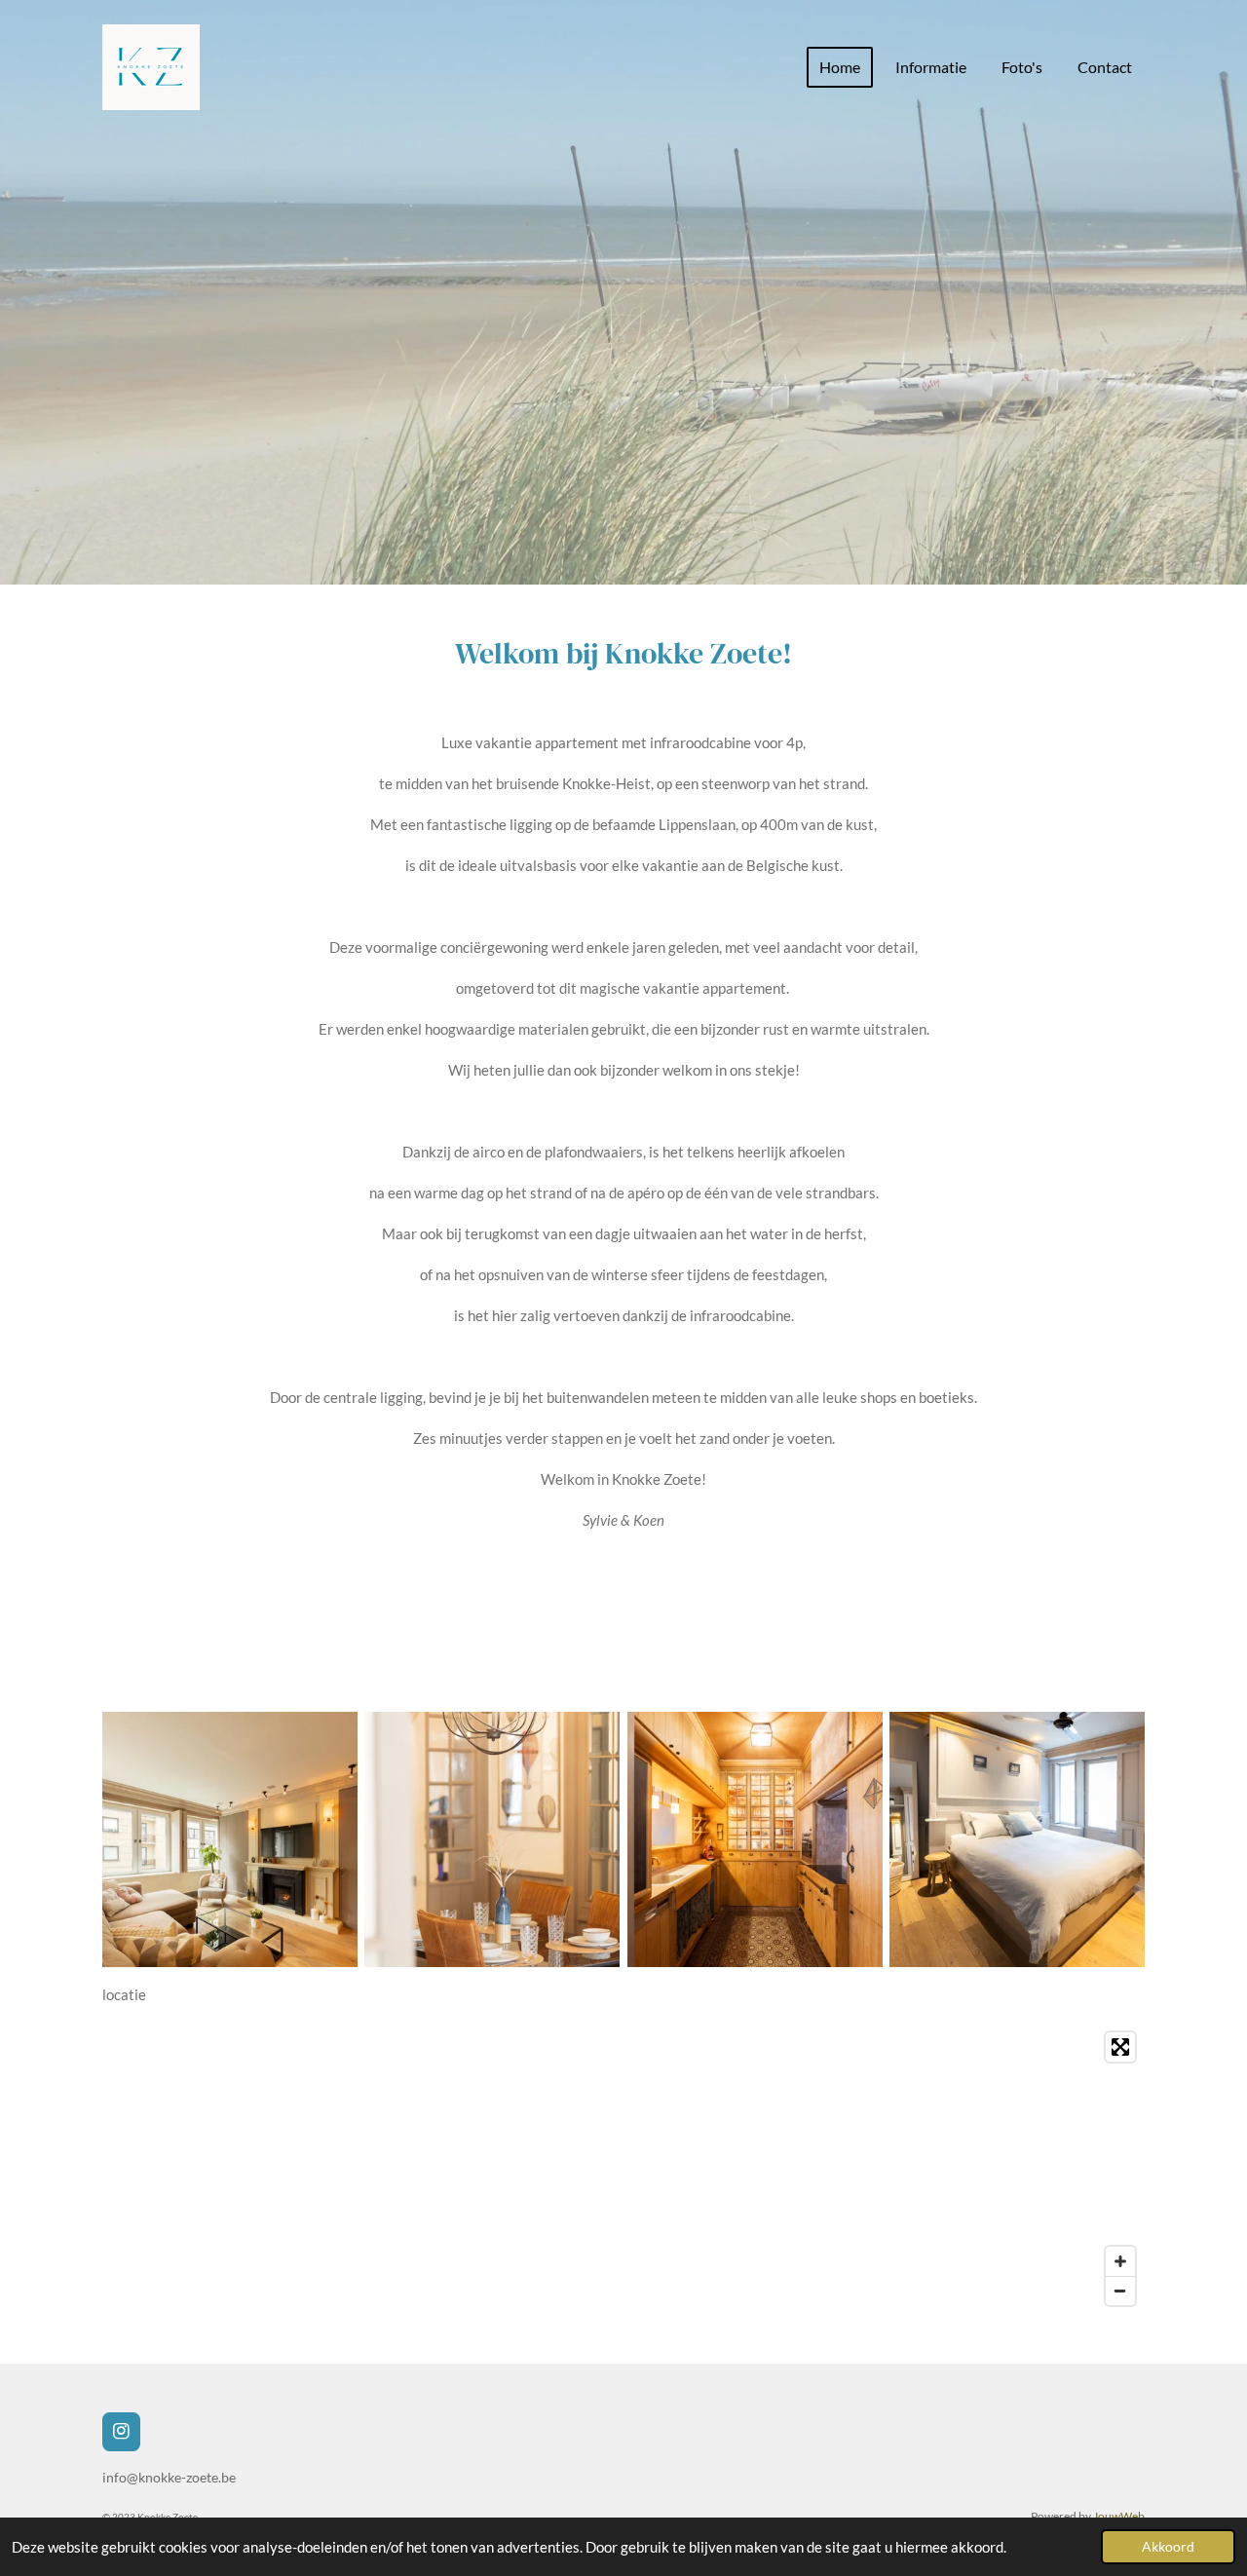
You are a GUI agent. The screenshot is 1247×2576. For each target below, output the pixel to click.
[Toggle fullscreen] (1120, 2047)
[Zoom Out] (1120, 2291)
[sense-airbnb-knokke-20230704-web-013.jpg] (492, 1839)
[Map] (623, 2169)
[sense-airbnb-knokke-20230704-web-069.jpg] (755, 1839)
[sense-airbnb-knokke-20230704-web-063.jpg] (229, 1839)
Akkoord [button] (1168, 2547)
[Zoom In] (1120, 2261)
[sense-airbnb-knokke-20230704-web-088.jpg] (1017, 1839)
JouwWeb (1119, 2516)
